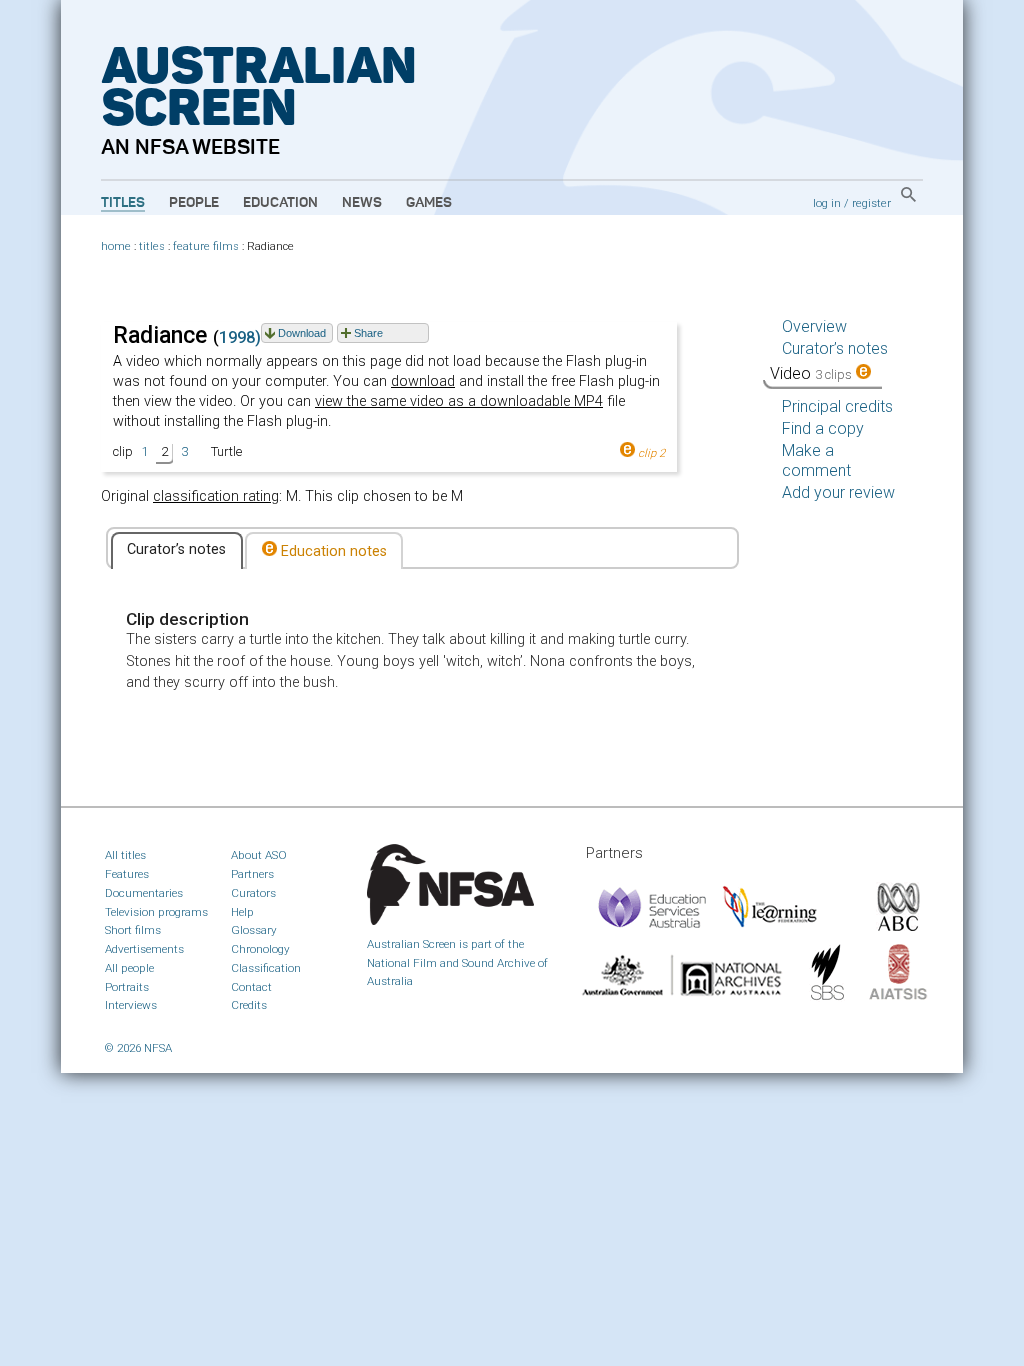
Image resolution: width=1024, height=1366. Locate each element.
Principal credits (837, 406)
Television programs (156, 912)
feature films (206, 246)
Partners (252, 874)
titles (152, 246)
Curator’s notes (176, 549)
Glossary (254, 930)
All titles (125, 855)
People (194, 203)
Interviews (131, 1005)
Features (127, 874)
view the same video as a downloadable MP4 (459, 401)
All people (129, 968)
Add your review (838, 492)
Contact (251, 987)
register (871, 203)
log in (827, 203)
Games (429, 203)
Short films (133, 930)
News (362, 203)
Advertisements (144, 949)
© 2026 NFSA (138, 1048)
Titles (123, 203)
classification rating (216, 496)
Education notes (332, 551)
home (116, 246)
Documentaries (144, 893)
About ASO (259, 855)
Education (280, 203)
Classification (266, 968)
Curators (253, 893)
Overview (814, 326)
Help (242, 912)
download (423, 381)
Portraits (127, 987)
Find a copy (823, 428)
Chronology (260, 949)
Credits (249, 1005)
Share (368, 333)
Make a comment (816, 460)
